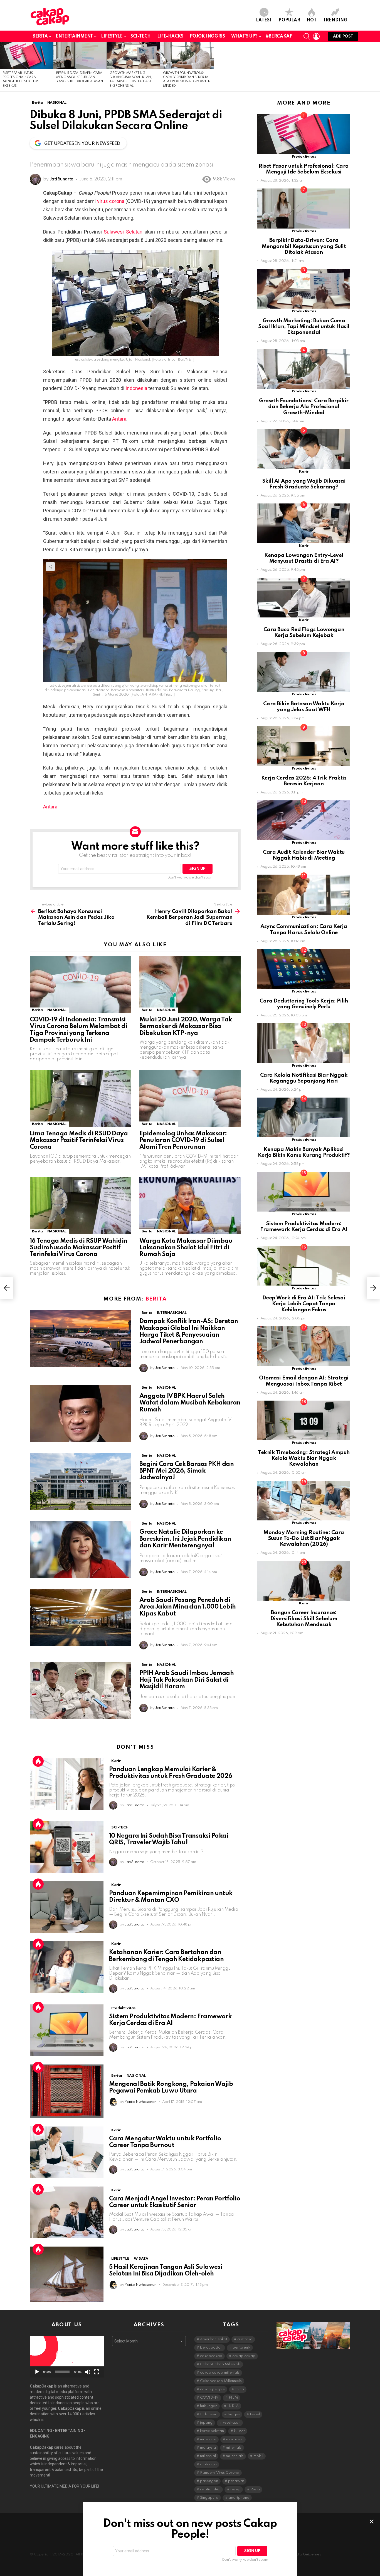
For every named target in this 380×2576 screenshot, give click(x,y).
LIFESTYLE (112, 36)
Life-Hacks (170, 36)
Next (377, 67)
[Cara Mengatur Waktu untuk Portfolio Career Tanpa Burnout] (67, 2152)
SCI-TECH (141, 36)
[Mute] (88, 2372)
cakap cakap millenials (220, 2373)
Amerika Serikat (214, 2339)
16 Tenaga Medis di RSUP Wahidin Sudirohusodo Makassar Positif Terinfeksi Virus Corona (78, 1248)
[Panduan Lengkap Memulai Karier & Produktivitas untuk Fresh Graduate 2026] (67, 1784)
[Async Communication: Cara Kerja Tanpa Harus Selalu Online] (304, 894)
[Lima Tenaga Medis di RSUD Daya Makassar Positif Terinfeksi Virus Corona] (80, 1099)
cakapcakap (211, 2356)
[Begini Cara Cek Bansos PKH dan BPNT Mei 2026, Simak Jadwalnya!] (80, 1482)
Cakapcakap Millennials (221, 2381)
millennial (208, 2456)
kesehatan (231, 2423)
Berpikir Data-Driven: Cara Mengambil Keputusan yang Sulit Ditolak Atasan (80, 77)
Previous (3, 67)
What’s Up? (244, 36)
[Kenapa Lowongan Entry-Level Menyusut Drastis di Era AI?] (304, 523)
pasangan (209, 2481)
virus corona (111, 201)
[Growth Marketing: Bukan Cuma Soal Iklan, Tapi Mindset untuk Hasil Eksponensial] (134, 56)
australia (245, 2339)
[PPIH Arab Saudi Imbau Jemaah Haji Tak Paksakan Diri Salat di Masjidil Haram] (80, 1691)
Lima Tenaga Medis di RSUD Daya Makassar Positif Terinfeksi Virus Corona (79, 1140)
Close (372, 2522)
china (239, 2389)
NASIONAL (57, 1010)
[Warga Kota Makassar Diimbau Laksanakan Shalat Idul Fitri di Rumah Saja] (190, 1206)
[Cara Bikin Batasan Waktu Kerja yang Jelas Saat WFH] (304, 672)
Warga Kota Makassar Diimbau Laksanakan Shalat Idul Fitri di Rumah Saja (186, 1248)
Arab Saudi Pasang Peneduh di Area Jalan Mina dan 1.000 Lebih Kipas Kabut (187, 1607)
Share (59, 257)
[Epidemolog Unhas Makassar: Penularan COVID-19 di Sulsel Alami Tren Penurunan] (190, 1099)
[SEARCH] (307, 36)
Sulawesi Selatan (123, 232)
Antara (119, 419)
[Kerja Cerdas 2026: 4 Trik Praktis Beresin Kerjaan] (304, 746)
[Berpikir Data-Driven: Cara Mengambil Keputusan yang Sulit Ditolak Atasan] (80, 56)
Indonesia (136, 388)
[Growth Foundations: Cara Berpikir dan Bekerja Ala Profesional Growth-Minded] (187, 56)
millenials (234, 2448)
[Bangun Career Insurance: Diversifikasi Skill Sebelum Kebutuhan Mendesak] (304, 1581)
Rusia (255, 2489)
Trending (335, 20)
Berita (40, 36)
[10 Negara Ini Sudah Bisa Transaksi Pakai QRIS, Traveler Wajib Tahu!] (67, 1847)
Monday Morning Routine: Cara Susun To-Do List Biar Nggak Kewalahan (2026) (304, 1538)
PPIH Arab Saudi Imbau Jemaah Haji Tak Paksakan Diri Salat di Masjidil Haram (187, 1680)
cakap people (212, 2389)
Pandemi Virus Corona (220, 2473)
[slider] (62, 2372)
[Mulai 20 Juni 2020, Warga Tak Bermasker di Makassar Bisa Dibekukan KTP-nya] (190, 985)
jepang (206, 2423)
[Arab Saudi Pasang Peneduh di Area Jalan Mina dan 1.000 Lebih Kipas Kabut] (80, 1618)
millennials (235, 2456)
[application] (67, 2357)
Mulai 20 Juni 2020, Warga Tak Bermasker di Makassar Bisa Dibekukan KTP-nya (186, 1026)
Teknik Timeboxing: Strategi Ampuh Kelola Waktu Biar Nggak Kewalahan (304, 1458)
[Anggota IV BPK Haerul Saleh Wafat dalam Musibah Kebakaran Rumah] (80, 1414)
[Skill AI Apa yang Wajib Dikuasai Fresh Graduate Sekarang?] (304, 449)
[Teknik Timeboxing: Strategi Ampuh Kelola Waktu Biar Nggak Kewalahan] (304, 1420)
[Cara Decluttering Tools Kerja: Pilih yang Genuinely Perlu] (304, 969)
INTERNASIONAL (172, 1313)
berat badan (211, 2348)
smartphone (239, 2498)
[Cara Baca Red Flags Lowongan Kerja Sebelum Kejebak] (304, 598)
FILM (233, 2398)
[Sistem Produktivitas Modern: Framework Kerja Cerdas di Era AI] (67, 2030)
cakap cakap (244, 2356)
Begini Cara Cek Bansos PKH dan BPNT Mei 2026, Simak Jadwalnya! (187, 1471)
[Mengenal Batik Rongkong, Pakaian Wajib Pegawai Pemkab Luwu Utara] (67, 2091)
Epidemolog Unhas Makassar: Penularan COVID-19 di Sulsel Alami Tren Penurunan (183, 1140)
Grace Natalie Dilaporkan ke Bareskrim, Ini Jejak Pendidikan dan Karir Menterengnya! (185, 1539)
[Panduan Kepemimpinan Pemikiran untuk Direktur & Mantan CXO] (67, 1907)
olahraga (208, 2464)
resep (235, 2489)
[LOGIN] (316, 36)
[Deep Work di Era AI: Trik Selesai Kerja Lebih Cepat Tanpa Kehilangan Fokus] (304, 1266)
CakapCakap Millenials (220, 2364)
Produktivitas (123, 2008)
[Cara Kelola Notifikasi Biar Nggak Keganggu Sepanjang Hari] (304, 1043)
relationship (210, 2489)
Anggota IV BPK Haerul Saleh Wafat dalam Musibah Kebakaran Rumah (190, 1403)
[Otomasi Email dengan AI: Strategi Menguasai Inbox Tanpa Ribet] (304, 1346)
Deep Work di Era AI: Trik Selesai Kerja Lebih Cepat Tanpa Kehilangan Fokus (304, 1304)
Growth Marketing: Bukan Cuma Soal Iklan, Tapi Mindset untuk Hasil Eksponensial (304, 327)
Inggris (234, 2414)
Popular (289, 20)
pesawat (236, 2481)
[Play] (37, 2372)
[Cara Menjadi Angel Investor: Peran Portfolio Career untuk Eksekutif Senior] (67, 2212)
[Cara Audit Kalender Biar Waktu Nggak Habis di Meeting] (304, 820)
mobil (258, 2456)
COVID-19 (209, 2398)
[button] (67, 2357)
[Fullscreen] (97, 2372)
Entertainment (74, 36)
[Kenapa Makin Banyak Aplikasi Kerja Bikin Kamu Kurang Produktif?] (304, 1117)
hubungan (209, 2406)
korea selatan (212, 2431)
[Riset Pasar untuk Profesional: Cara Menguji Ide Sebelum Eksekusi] (27, 56)
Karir (116, 1761)
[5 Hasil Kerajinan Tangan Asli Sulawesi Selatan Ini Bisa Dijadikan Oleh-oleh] (67, 2274)
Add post (343, 36)
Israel (255, 2414)
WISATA (141, 2259)
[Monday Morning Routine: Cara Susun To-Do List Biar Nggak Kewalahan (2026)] (304, 1501)
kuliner (239, 2431)
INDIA (233, 2406)
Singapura (209, 2498)
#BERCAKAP (279, 36)
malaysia (208, 2448)
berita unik (241, 2348)
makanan (208, 2439)
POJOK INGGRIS (207, 36)
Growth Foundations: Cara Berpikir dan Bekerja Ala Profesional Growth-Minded (304, 407)
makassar (235, 2439)
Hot (312, 20)
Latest (264, 20)
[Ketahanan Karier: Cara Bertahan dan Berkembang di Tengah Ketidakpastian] (67, 1967)
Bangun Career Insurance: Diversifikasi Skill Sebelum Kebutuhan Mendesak (304, 1619)
